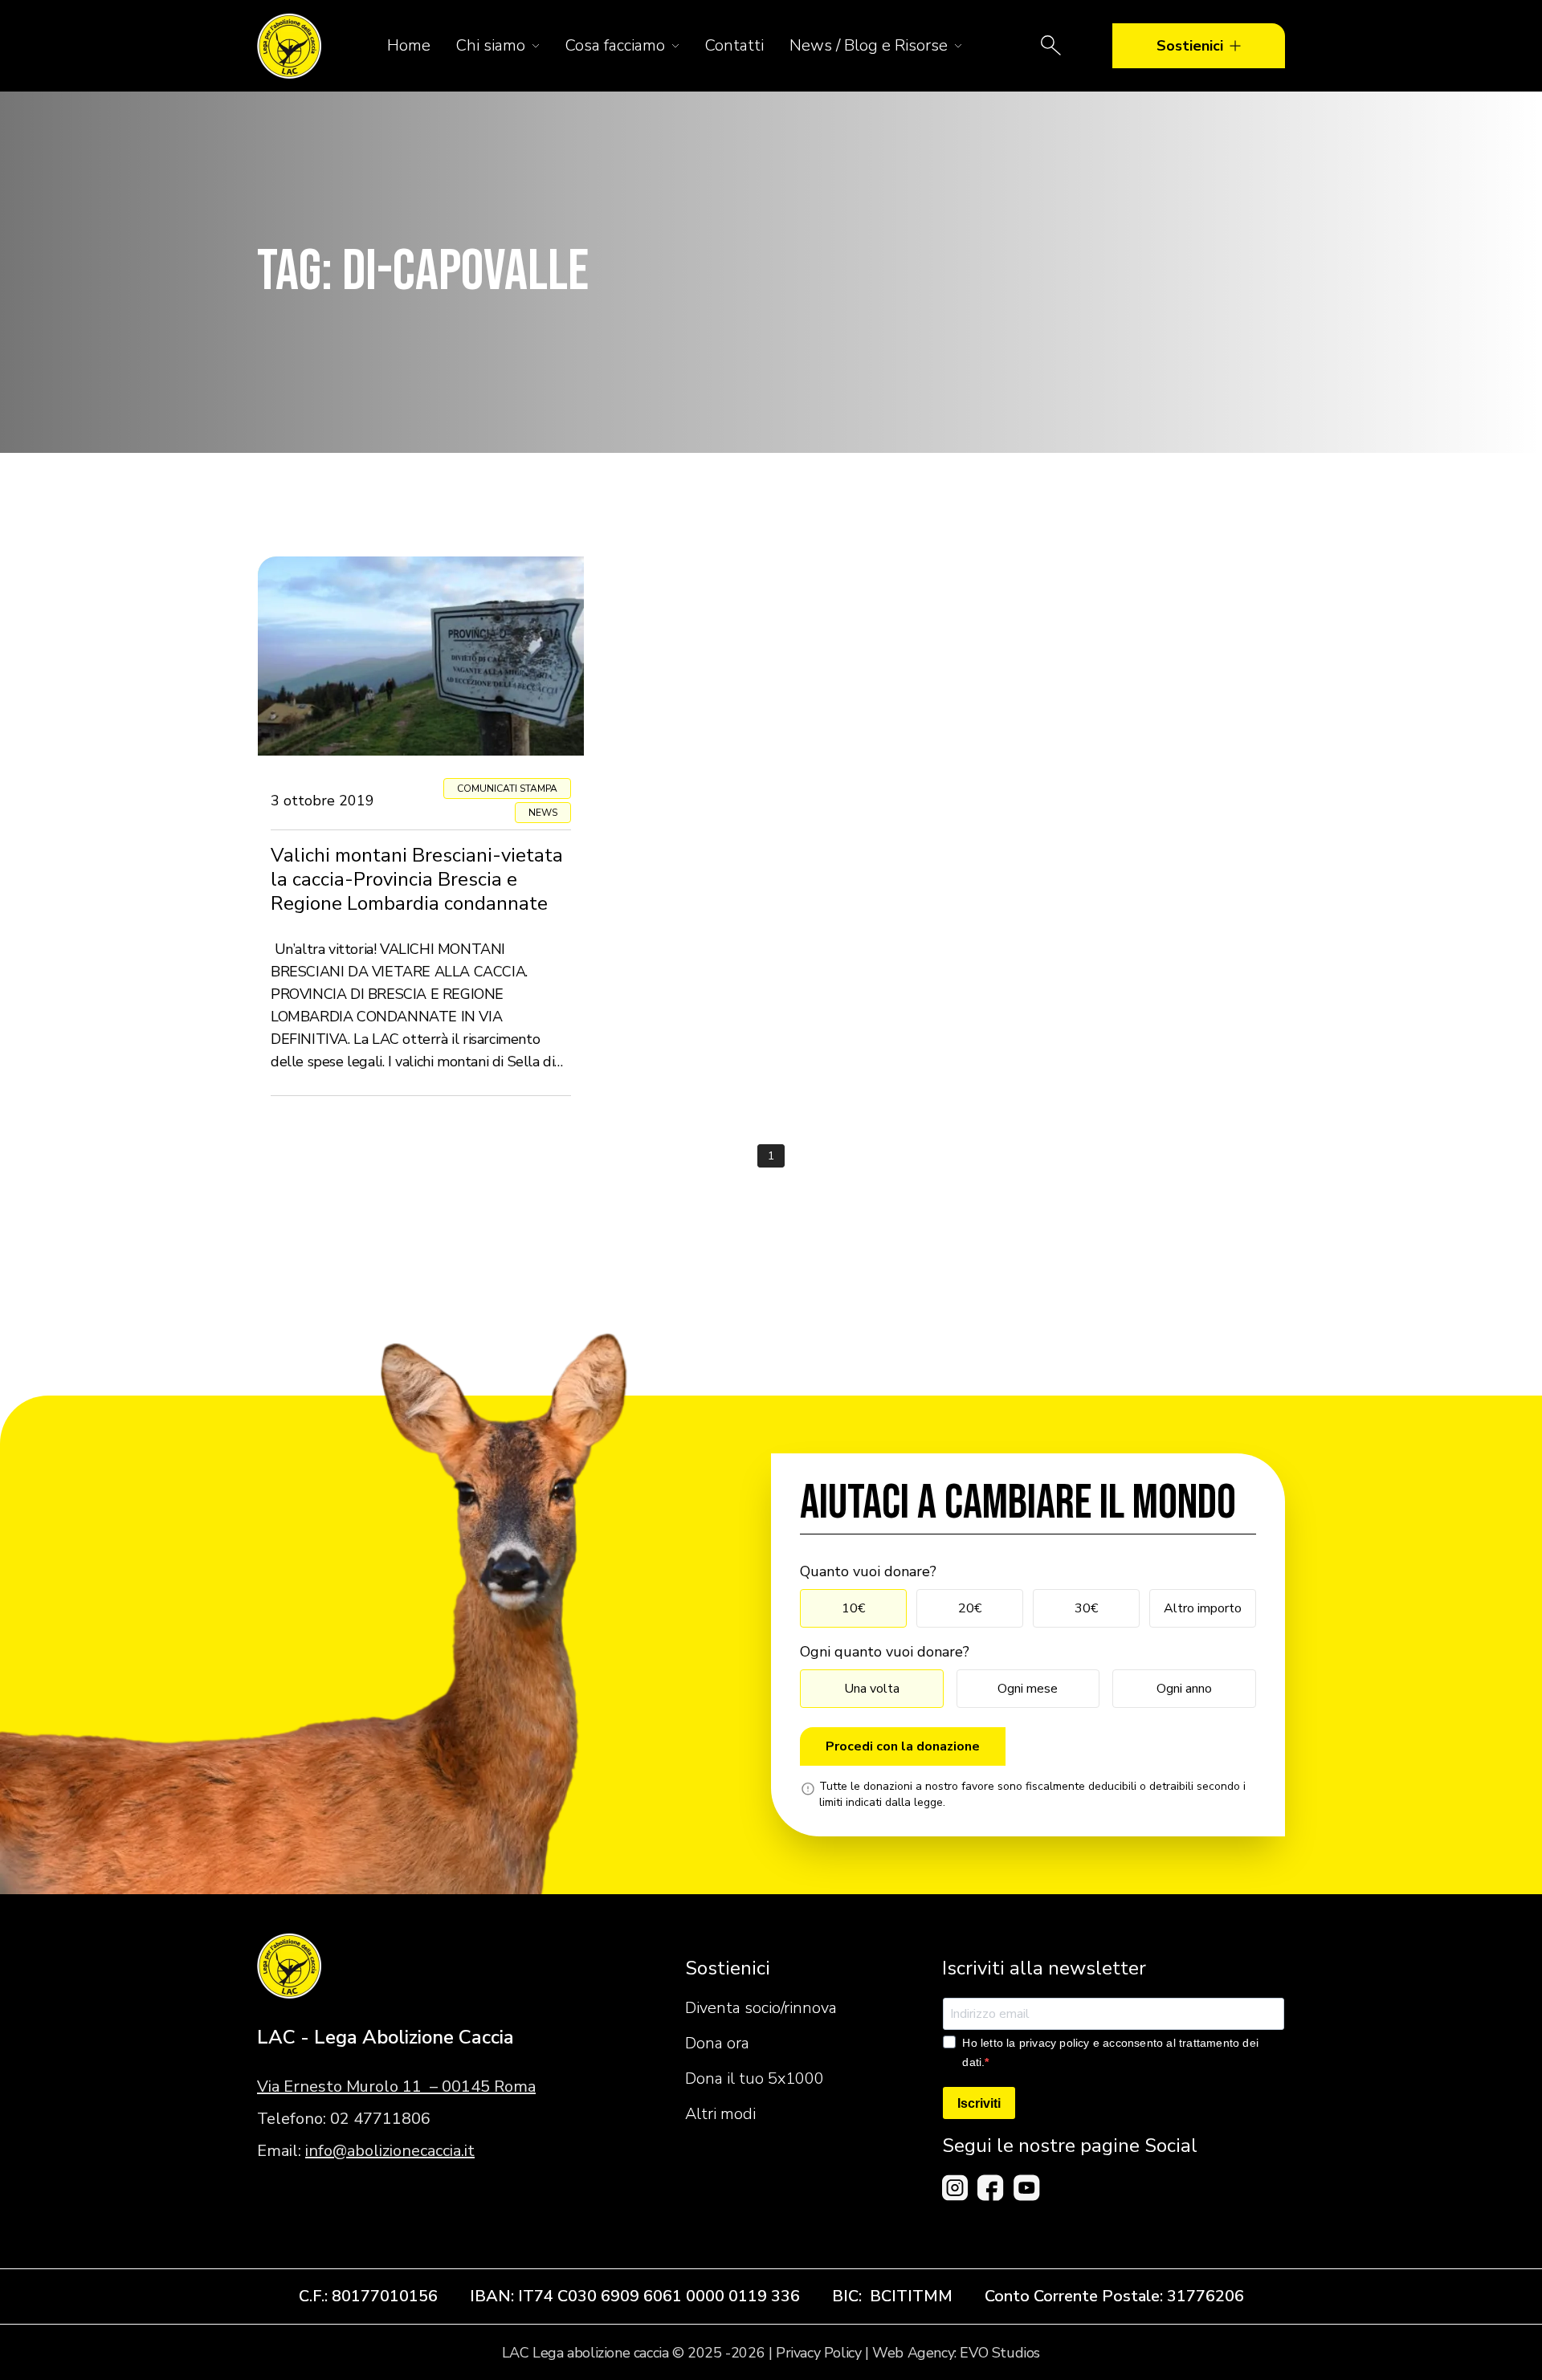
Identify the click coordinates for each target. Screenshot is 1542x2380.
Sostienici (1190, 46)
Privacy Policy (818, 2353)
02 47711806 (380, 2119)
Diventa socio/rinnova (761, 2008)
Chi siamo (491, 45)
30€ (1086, 1608)
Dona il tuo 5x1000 (755, 2078)
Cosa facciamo (615, 45)
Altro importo (1203, 1608)
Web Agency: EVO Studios (956, 2353)
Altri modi (720, 2114)
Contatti (734, 45)
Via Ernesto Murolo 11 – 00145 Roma (396, 2087)
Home (409, 45)
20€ (970, 1608)
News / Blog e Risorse (869, 45)
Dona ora (717, 2043)
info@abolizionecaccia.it (390, 2151)
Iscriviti (979, 2103)
